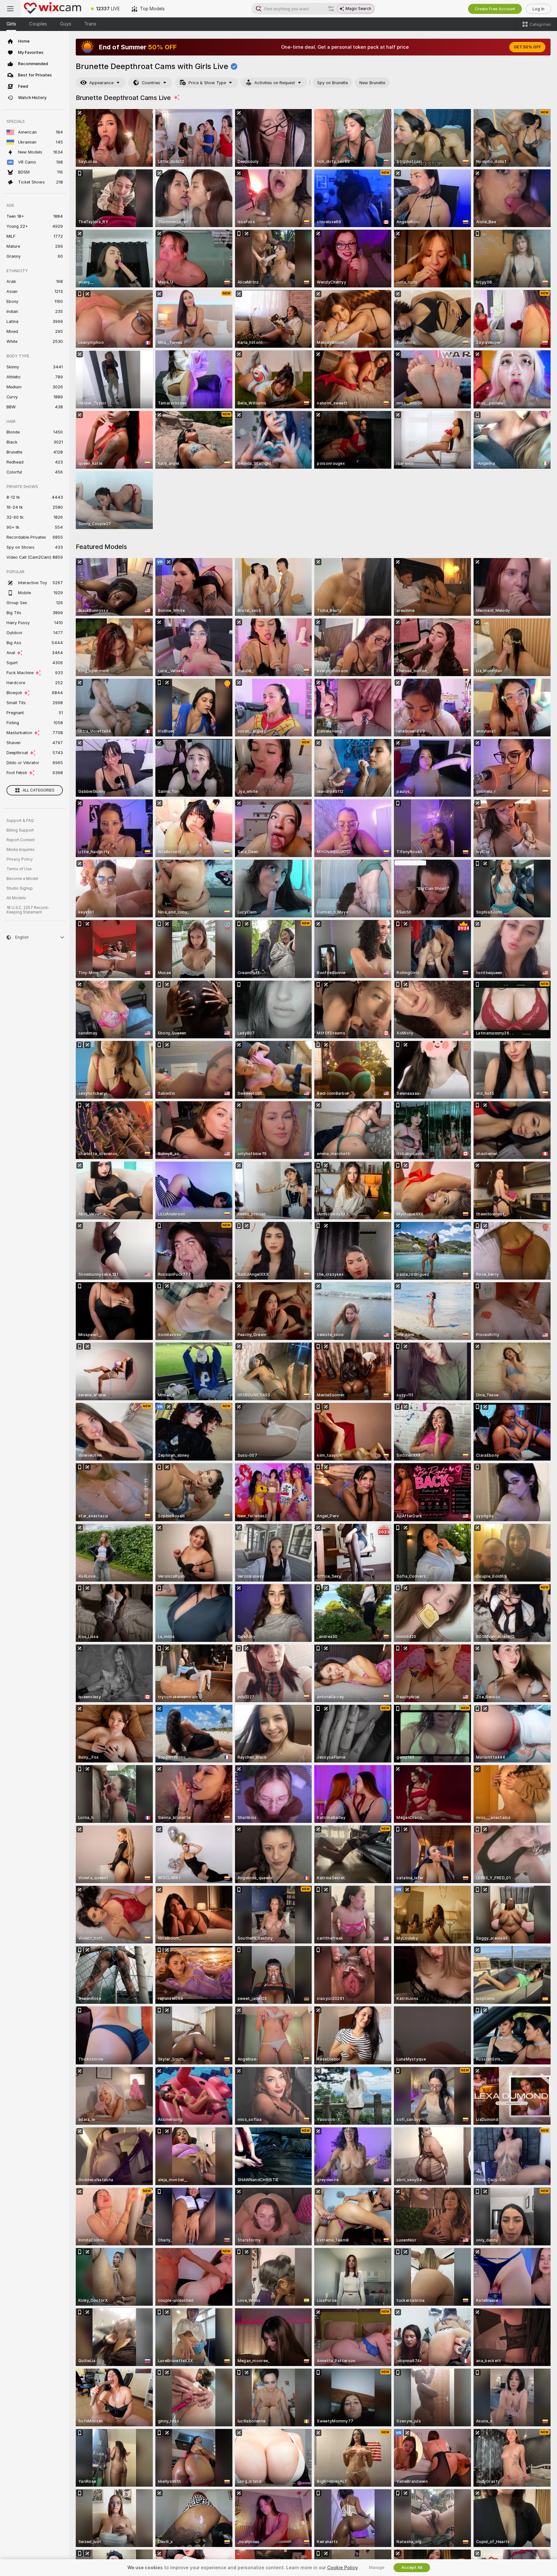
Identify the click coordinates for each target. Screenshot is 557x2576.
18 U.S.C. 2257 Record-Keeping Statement (28, 910)
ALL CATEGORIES (39, 790)
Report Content (21, 840)
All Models (16, 898)
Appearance (101, 83)
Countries (151, 83)
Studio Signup (20, 888)
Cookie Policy (342, 2568)
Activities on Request (275, 83)
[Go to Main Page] (53, 9)
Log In (538, 9)
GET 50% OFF (527, 47)
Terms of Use (19, 869)
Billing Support (20, 830)
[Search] (331, 9)
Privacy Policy (20, 859)
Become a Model (22, 879)
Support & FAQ (20, 821)
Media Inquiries (21, 850)
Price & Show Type (207, 83)
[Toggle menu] (10, 9)
